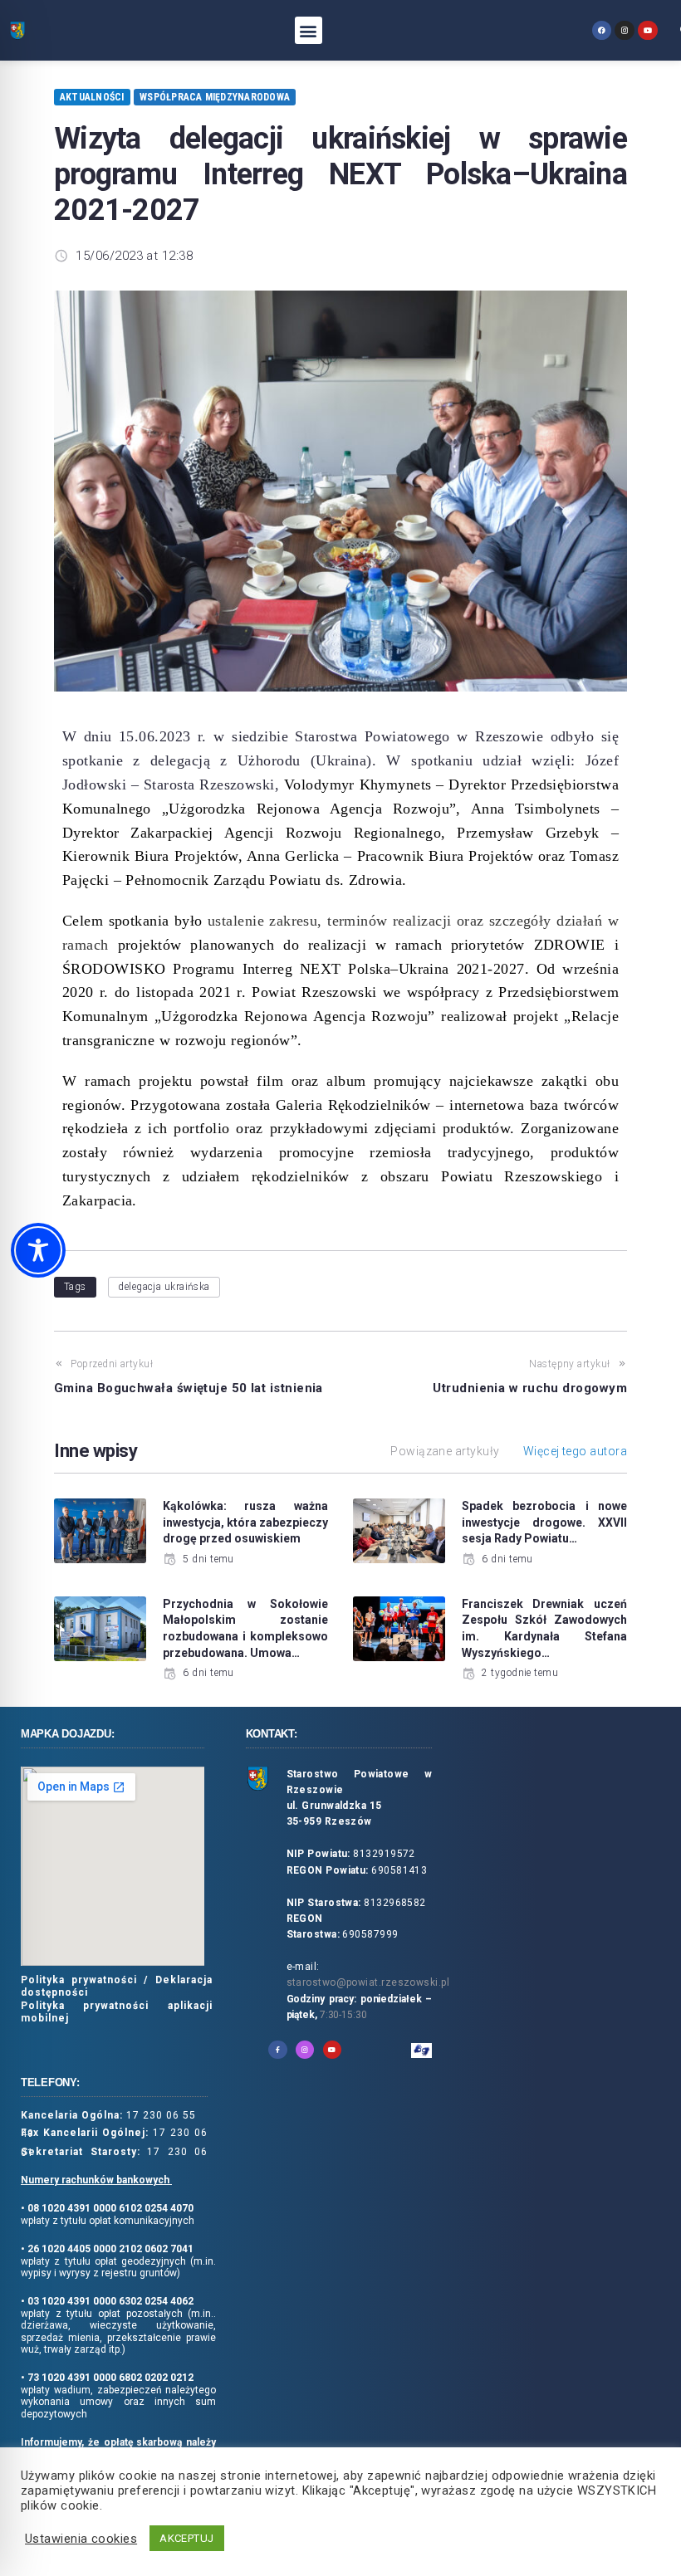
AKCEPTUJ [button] (187, 2538)
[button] (309, 30)
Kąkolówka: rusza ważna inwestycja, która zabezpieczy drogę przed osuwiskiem (245, 1522)
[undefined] (602, 30)
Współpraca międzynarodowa (215, 97)
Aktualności (92, 97)
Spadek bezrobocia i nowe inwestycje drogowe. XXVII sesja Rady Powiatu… (544, 1522)
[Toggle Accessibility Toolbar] (38, 1250)
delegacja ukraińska (164, 1287)
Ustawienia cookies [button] (81, 2539)
